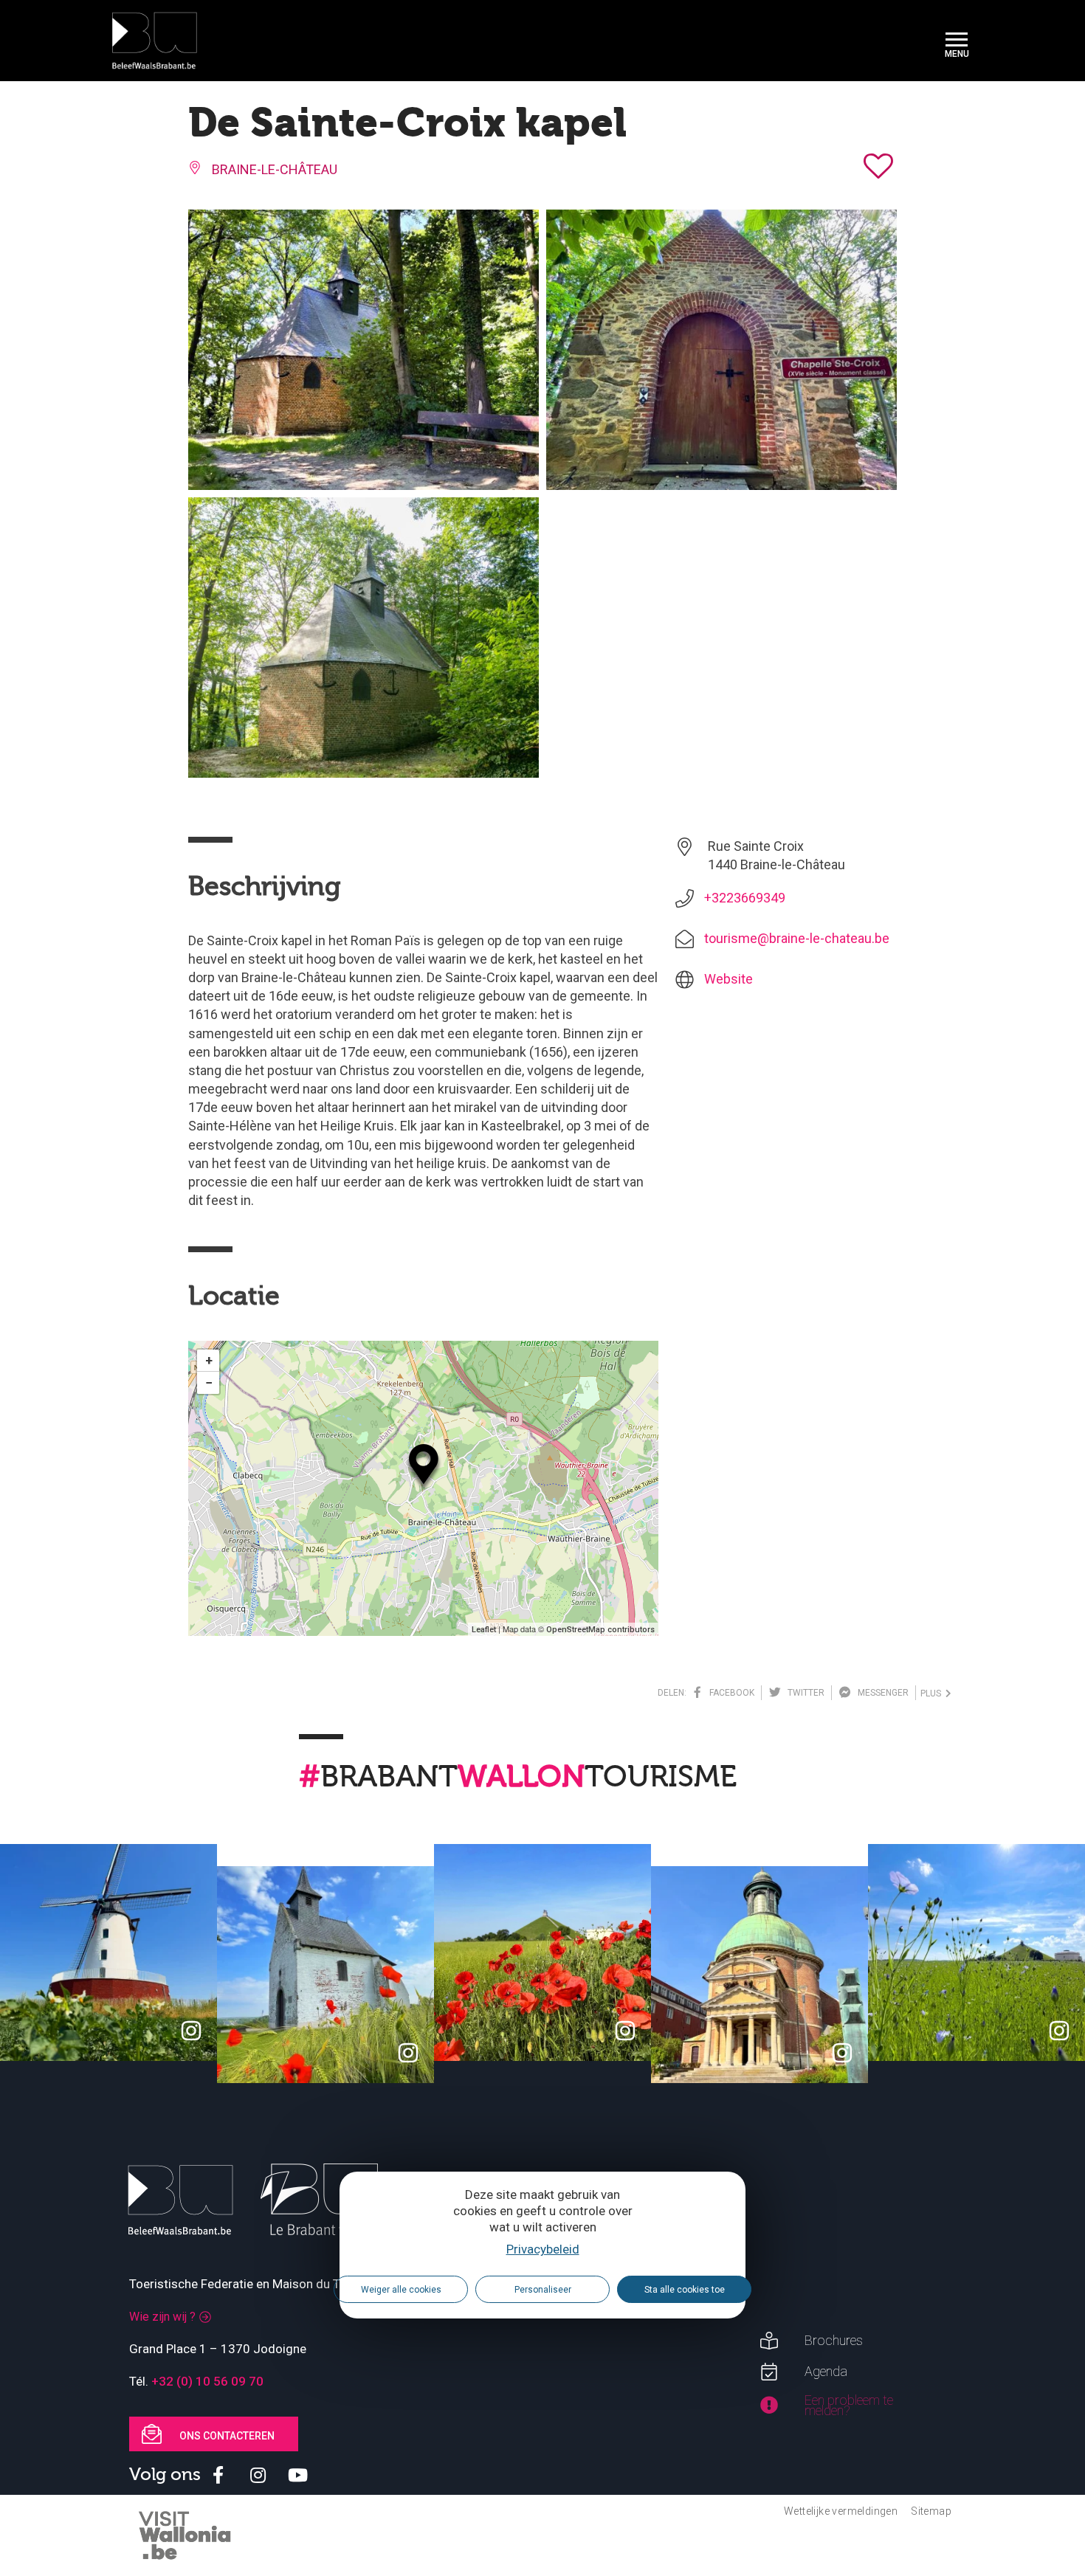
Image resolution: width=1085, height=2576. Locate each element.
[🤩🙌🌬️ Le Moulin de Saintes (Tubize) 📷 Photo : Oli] (108, 1952)
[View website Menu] (957, 41)
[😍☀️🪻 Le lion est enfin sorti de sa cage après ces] (976, 1952)
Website (728, 979)
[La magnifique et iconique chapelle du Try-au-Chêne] (325, 1975)
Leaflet (484, 1630)
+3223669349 (745, 898)
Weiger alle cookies (401, 2289)
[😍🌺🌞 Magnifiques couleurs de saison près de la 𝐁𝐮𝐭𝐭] (542, 1952)
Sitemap (931, 2511)
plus (933, 1693)
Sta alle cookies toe (685, 2289)
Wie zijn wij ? (162, 2317)
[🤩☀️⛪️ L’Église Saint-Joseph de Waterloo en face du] (759, 1975)
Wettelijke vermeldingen (841, 2511)
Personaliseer (543, 2289)
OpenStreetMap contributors (600, 1630)
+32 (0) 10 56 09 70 (207, 2381)
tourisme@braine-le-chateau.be (797, 938)
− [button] (209, 1382)
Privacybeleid (543, 2249)
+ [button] (209, 1360)
